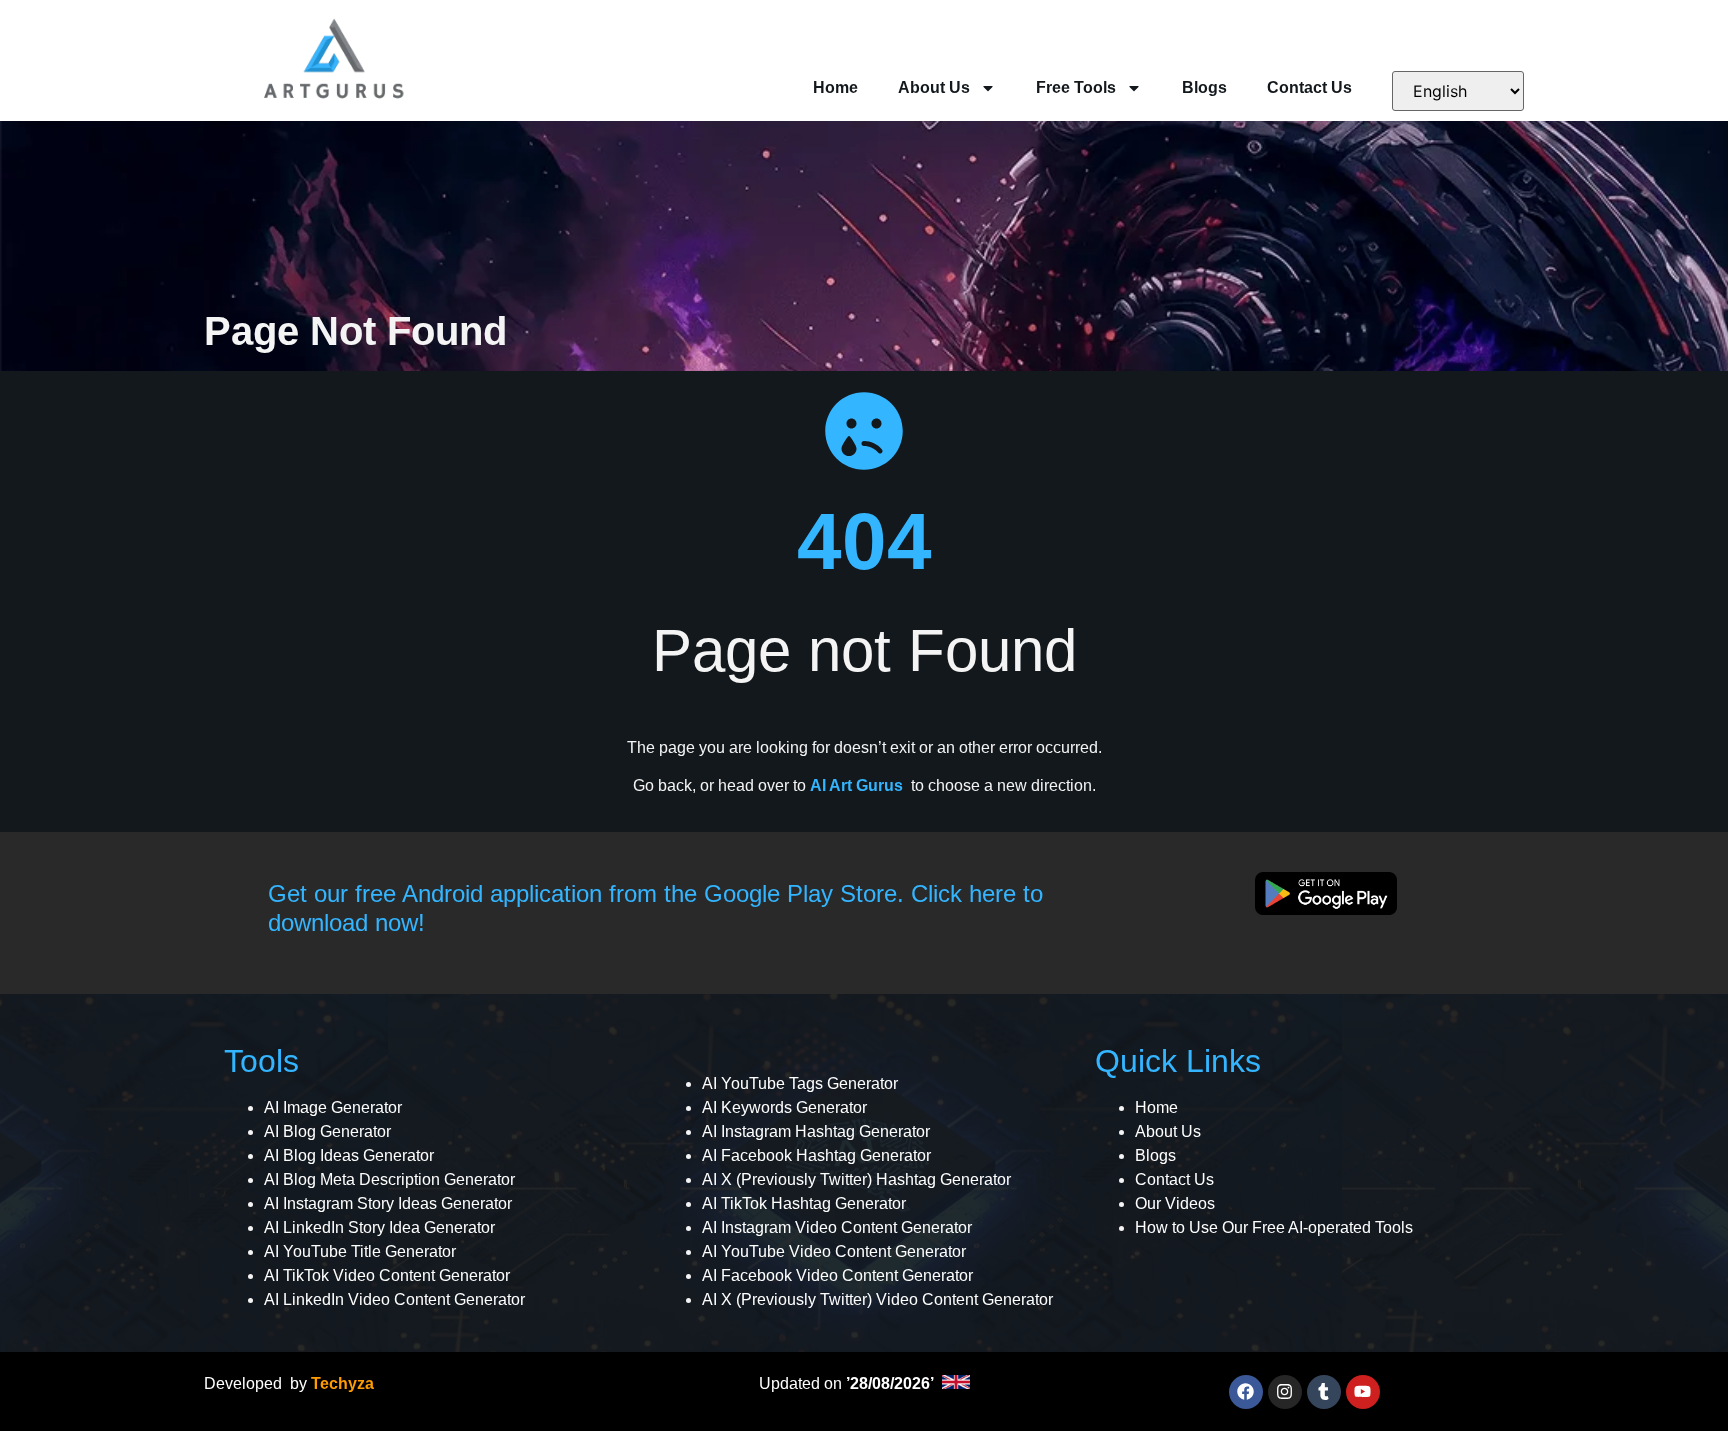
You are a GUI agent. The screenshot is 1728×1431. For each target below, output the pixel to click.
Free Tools (1076, 87)
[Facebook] (1246, 1392)
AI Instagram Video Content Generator (837, 1227)
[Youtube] (1363, 1392)
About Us (934, 87)
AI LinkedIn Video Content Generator (394, 1299)
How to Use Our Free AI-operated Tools (1274, 1227)
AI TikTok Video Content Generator (387, 1275)
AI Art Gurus (856, 785)
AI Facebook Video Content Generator (837, 1275)
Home (835, 87)
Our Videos (1175, 1203)
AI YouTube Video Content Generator (834, 1251)
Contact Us (1309, 87)
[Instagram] (1285, 1392)
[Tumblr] (1324, 1392)
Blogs (1204, 87)
